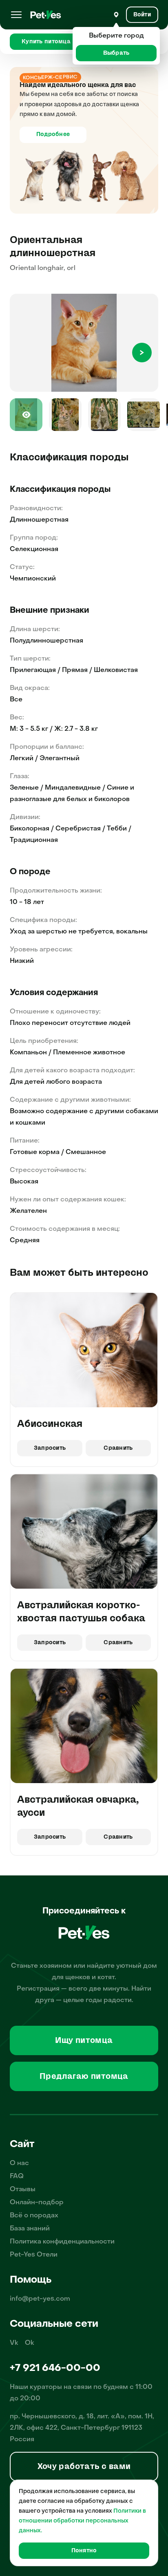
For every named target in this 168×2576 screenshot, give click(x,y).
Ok (30, 2343)
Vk (14, 2343)
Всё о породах (34, 2216)
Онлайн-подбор (37, 2203)
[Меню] (16, 15)
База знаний (30, 2229)
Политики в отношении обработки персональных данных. (82, 2521)
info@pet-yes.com (40, 2299)
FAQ (17, 2176)
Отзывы (23, 2190)
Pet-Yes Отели (34, 2255)
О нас (19, 2163)
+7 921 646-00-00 (55, 2368)
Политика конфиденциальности (62, 2242)
